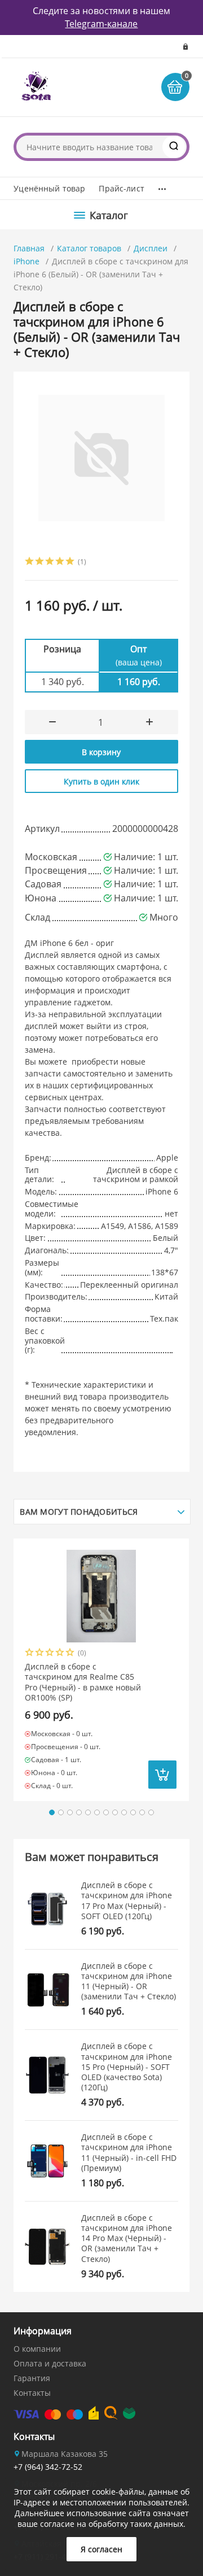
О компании (37, 2349)
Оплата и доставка (50, 2363)
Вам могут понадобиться (79, 1512)
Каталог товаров (89, 248)
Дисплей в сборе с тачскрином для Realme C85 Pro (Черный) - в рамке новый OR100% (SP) (83, 1682)
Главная (29, 248)
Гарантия (32, 2378)
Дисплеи (151, 248)
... (162, 186)
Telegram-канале (101, 24)
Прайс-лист (121, 188)
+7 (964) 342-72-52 (48, 2467)
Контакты (32, 2393)
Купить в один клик (101, 781)
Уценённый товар (49, 188)
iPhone (27, 261)
